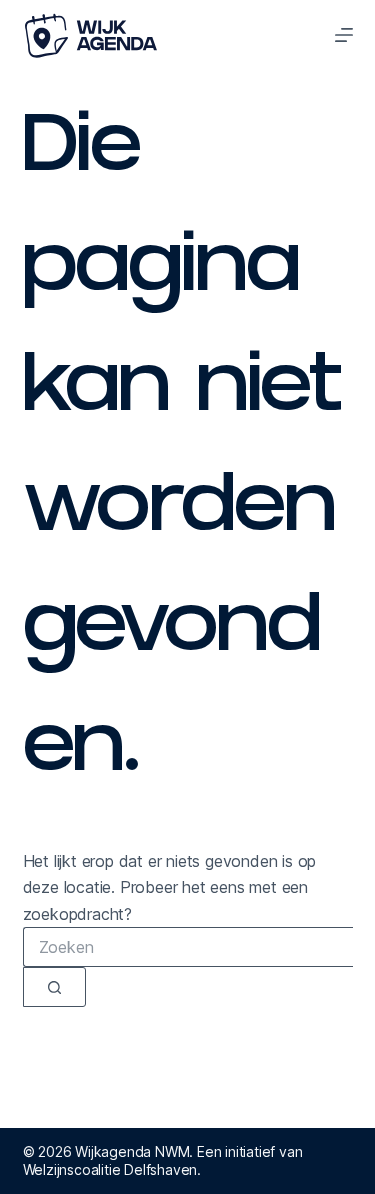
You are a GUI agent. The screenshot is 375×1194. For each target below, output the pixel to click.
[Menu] (344, 35)
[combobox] (188, 947)
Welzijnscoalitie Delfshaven (110, 1169)
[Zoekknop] (54, 987)
